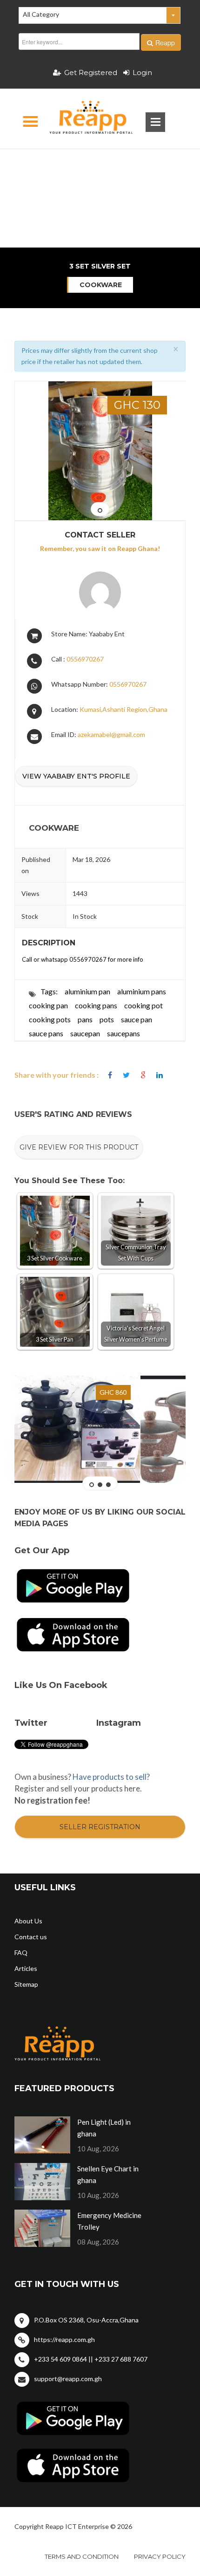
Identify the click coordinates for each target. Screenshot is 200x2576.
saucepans (123, 1033)
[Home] (83, 119)
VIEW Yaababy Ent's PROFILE (76, 776)
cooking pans (96, 1005)
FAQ (21, 1953)
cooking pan (48, 1005)
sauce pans (46, 1033)
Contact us (31, 1937)
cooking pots (50, 1019)
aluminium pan (87, 991)
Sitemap (26, 1984)
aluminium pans (142, 991)
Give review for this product (79, 1147)
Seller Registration (100, 1827)
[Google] (143, 1075)
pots (107, 1019)
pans (85, 1019)
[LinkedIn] (160, 1075)
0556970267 (85, 659)
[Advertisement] (100, 165)
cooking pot (143, 1005)
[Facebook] (110, 1075)
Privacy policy (160, 2556)
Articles (26, 1968)
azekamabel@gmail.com (111, 734)
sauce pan (137, 1019)
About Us (28, 1921)
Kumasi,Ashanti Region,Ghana (123, 709)
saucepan (85, 1033)
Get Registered (91, 72)
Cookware (101, 285)
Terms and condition (82, 2556)
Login (142, 72)
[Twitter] (126, 1075)
